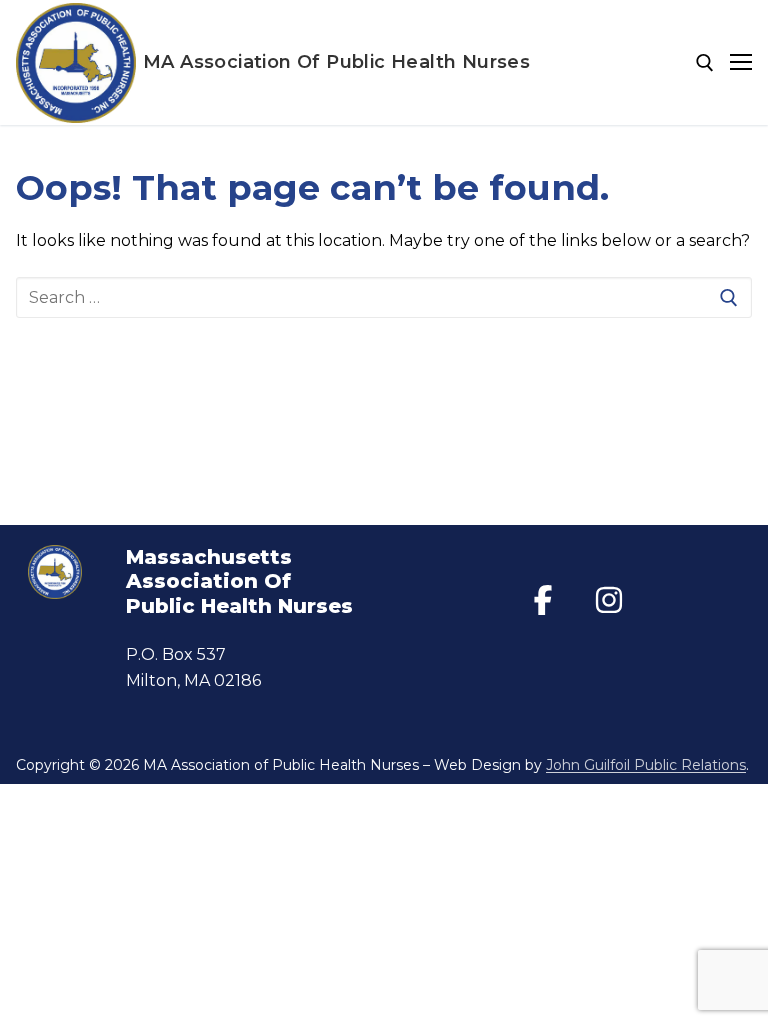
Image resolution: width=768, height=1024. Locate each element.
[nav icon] (741, 63)
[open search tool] (705, 63)
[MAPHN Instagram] (609, 600)
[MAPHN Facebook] (543, 600)
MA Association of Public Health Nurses (336, 62)
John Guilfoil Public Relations (646, 765)
